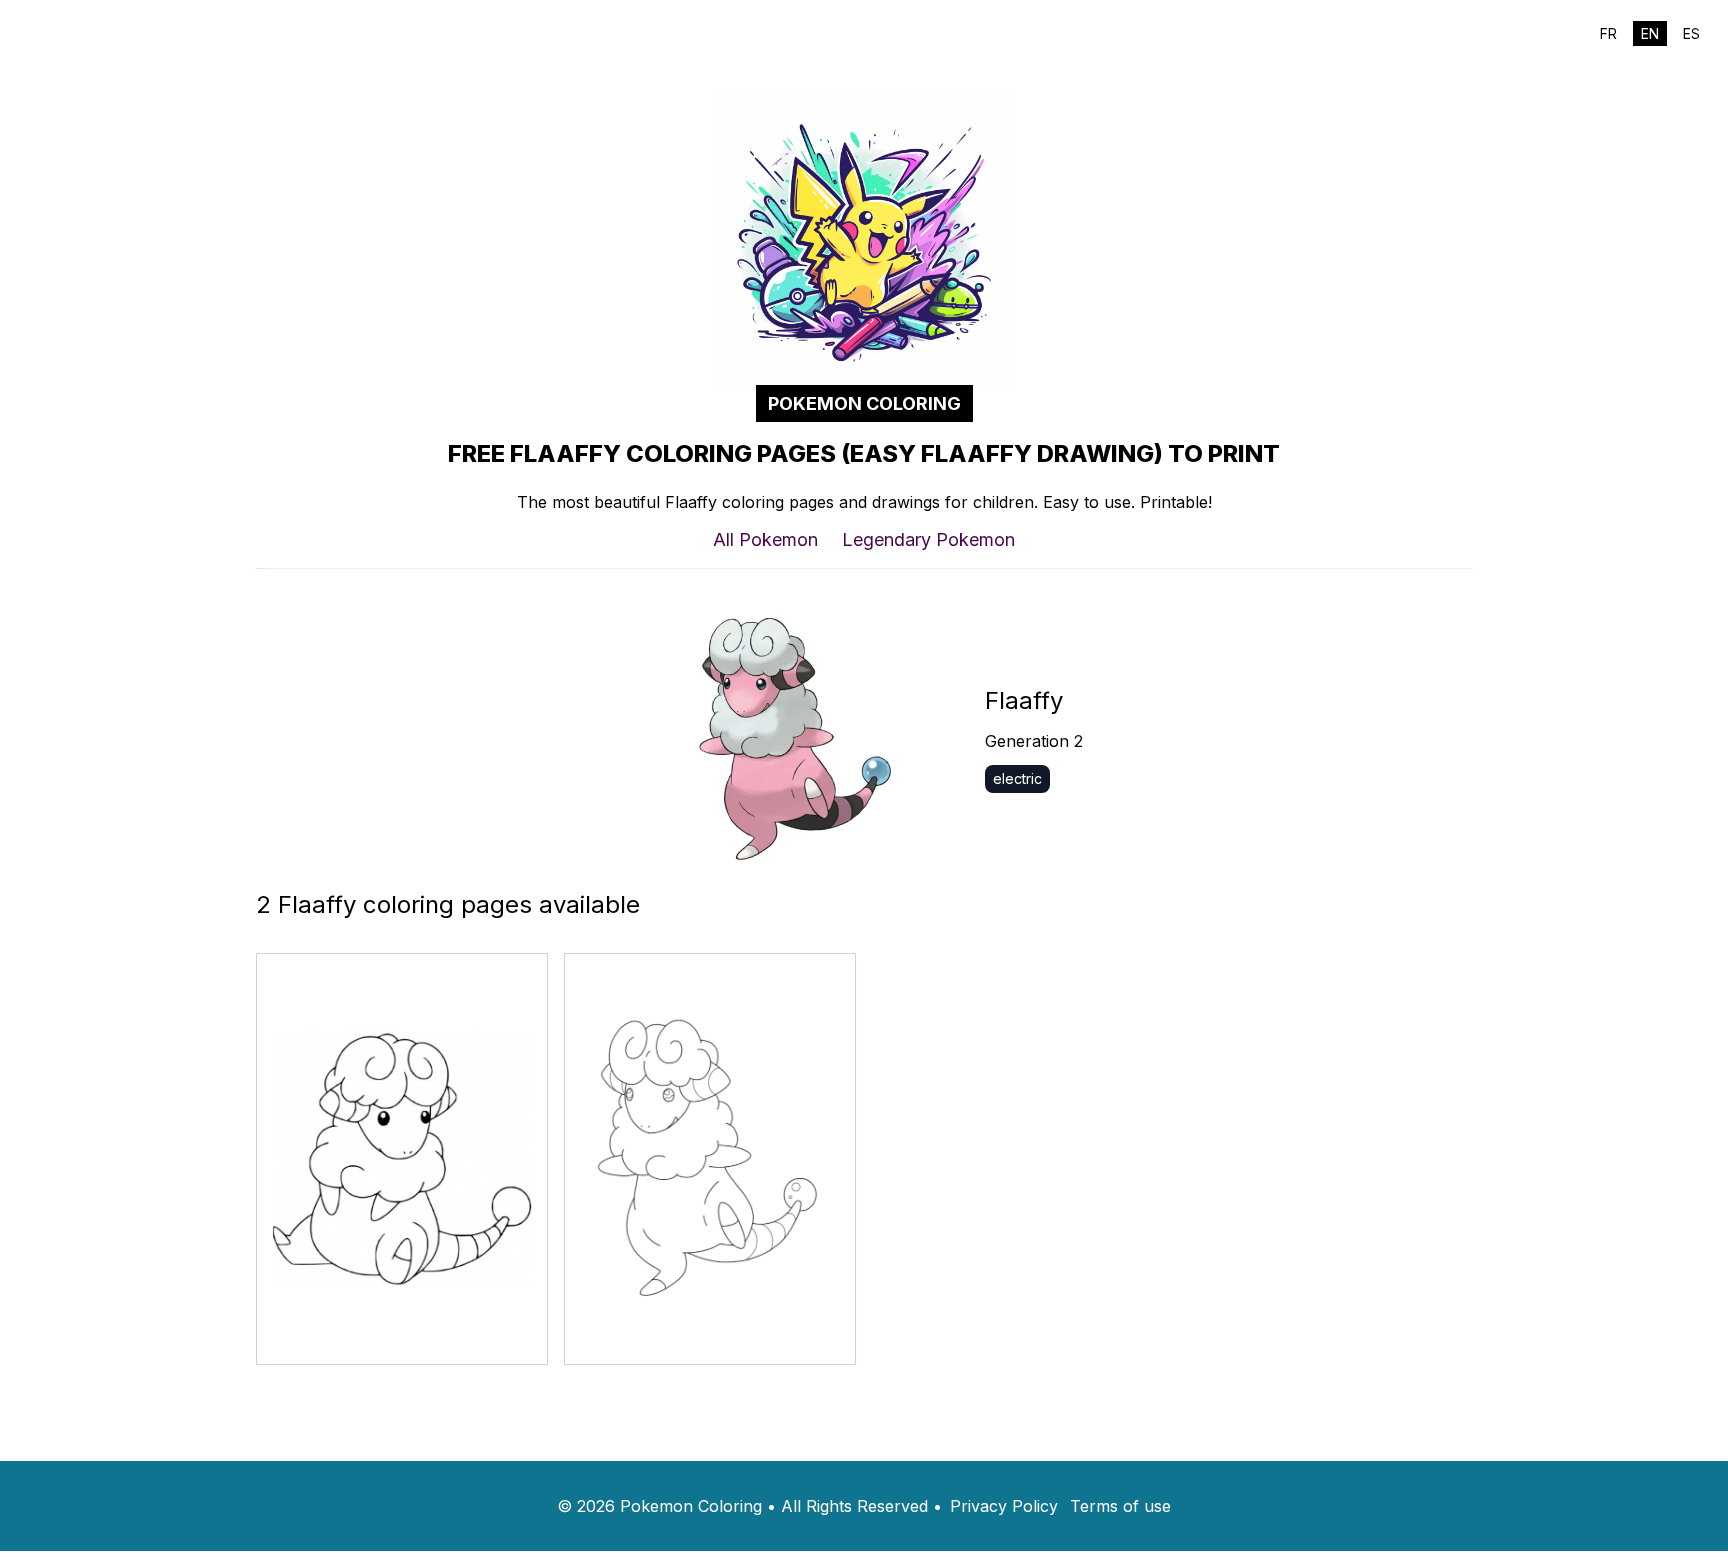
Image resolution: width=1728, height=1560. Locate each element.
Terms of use (1120, 1506)
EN (1650, 33)
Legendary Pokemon (928, 539)
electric (1017, 778)
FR (1608, 33)
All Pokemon (765, 539)
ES (1691, 33)
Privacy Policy (1004, 1506)
